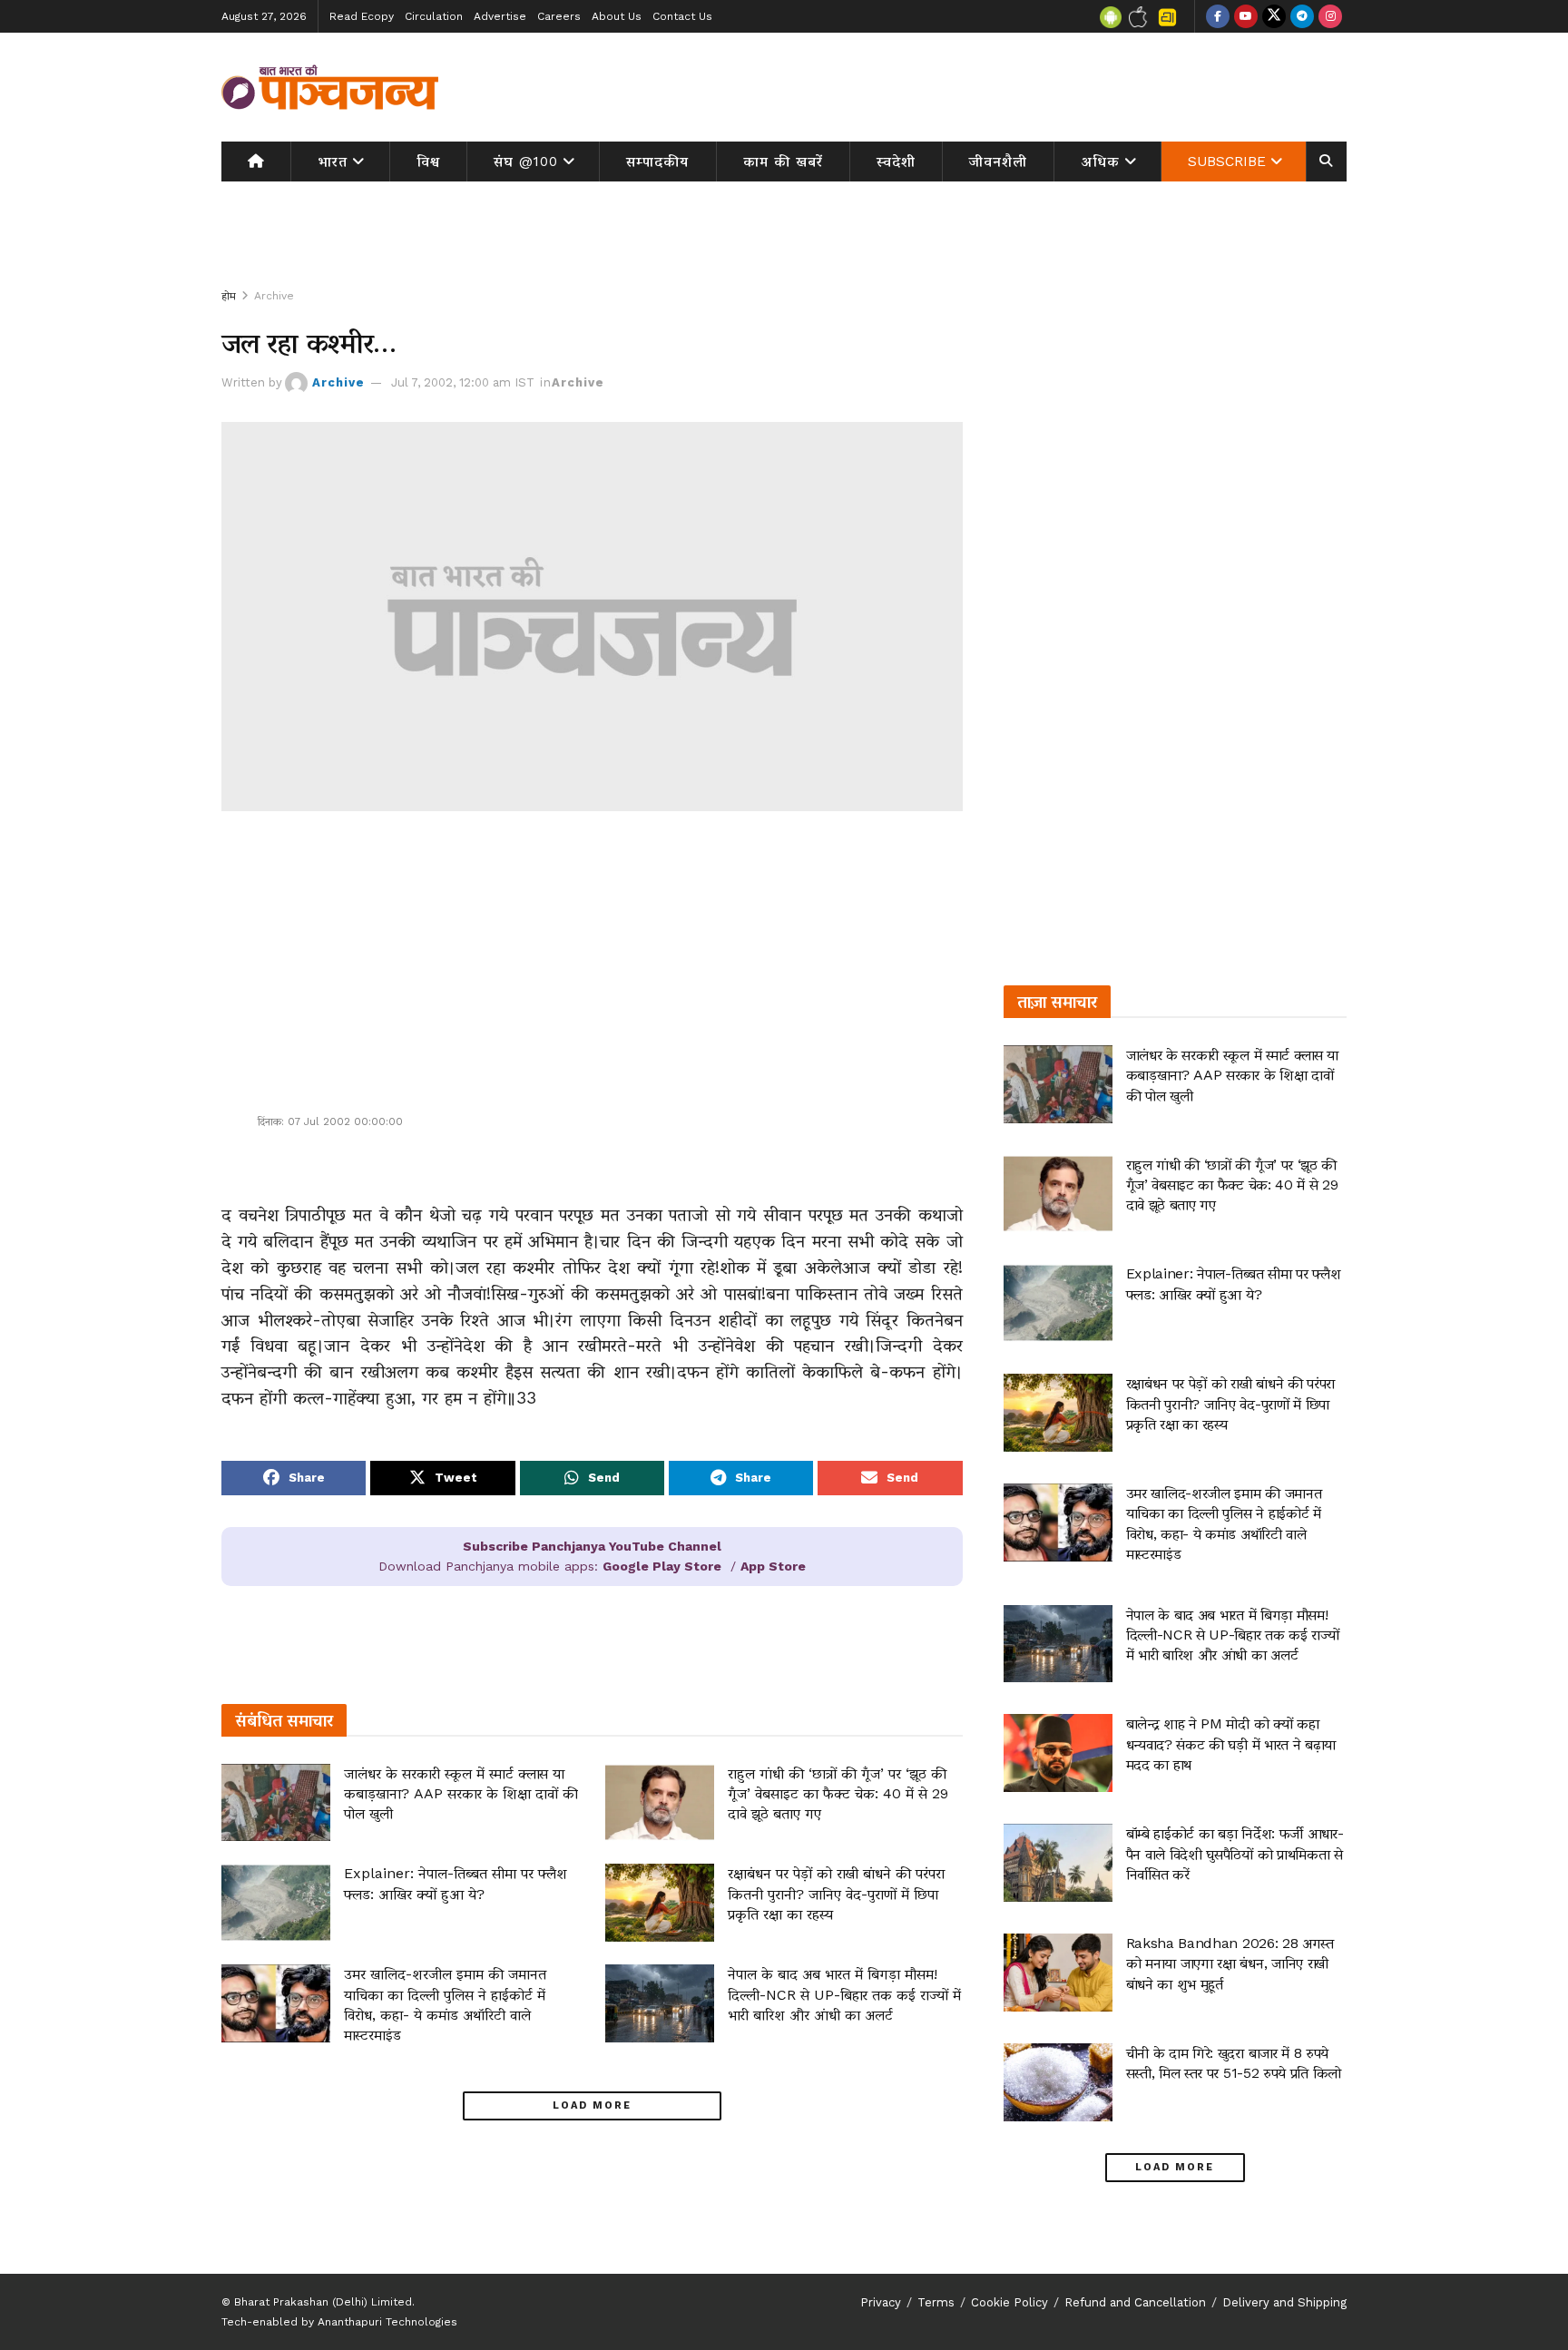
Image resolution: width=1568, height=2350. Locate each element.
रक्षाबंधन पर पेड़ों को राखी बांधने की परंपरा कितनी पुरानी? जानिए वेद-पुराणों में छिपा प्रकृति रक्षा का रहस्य (836, 1894)
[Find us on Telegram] (1302, 16)
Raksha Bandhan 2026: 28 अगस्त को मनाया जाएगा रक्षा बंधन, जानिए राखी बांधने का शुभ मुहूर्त (1230, 1963)
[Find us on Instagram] (1330, 16)
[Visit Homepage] (330, 87)
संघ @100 (526, 162)
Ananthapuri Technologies (387, 2322)
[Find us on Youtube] (1246, 16)
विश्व (428, 162)
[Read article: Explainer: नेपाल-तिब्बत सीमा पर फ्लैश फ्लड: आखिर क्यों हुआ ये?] (276, 1903)
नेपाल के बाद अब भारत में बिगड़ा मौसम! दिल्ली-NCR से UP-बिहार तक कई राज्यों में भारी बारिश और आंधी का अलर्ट (844, 1994)
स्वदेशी (896, 162)
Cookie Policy (1009, 2302)
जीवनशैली (998, 162)
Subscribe (1227, 162)
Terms (936, 2302)
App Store (773, 1566)
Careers (559, 16)
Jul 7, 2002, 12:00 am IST (463, 382)
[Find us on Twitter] (1274, 16)
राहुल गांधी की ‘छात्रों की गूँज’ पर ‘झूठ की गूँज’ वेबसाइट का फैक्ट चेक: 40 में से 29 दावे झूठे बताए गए (838, 1794)
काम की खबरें (783, 162)
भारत (333, 162)
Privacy (881, 2302)
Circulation (434, 16)
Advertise (500, 16)
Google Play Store (662, 1566)
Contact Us (682, 16)
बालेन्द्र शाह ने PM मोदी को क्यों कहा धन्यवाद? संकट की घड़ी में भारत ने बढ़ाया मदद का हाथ (1231, 1744)
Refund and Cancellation (1135, 2302)
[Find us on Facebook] (1218, 16)
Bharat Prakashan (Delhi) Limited (323, 2302)
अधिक (1101, 162)
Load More (592, 2105)
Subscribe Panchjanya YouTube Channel (592, 1546)
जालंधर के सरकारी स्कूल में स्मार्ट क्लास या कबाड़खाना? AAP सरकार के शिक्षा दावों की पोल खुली (461, 1794)
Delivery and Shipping (1284, 2302)
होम (229, 296)
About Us (617, 16)
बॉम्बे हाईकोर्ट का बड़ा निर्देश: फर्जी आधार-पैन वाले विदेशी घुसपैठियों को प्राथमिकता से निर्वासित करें (1235, 1854)
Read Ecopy (362, 16)
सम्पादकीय (657, 162)
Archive (274, 296)
